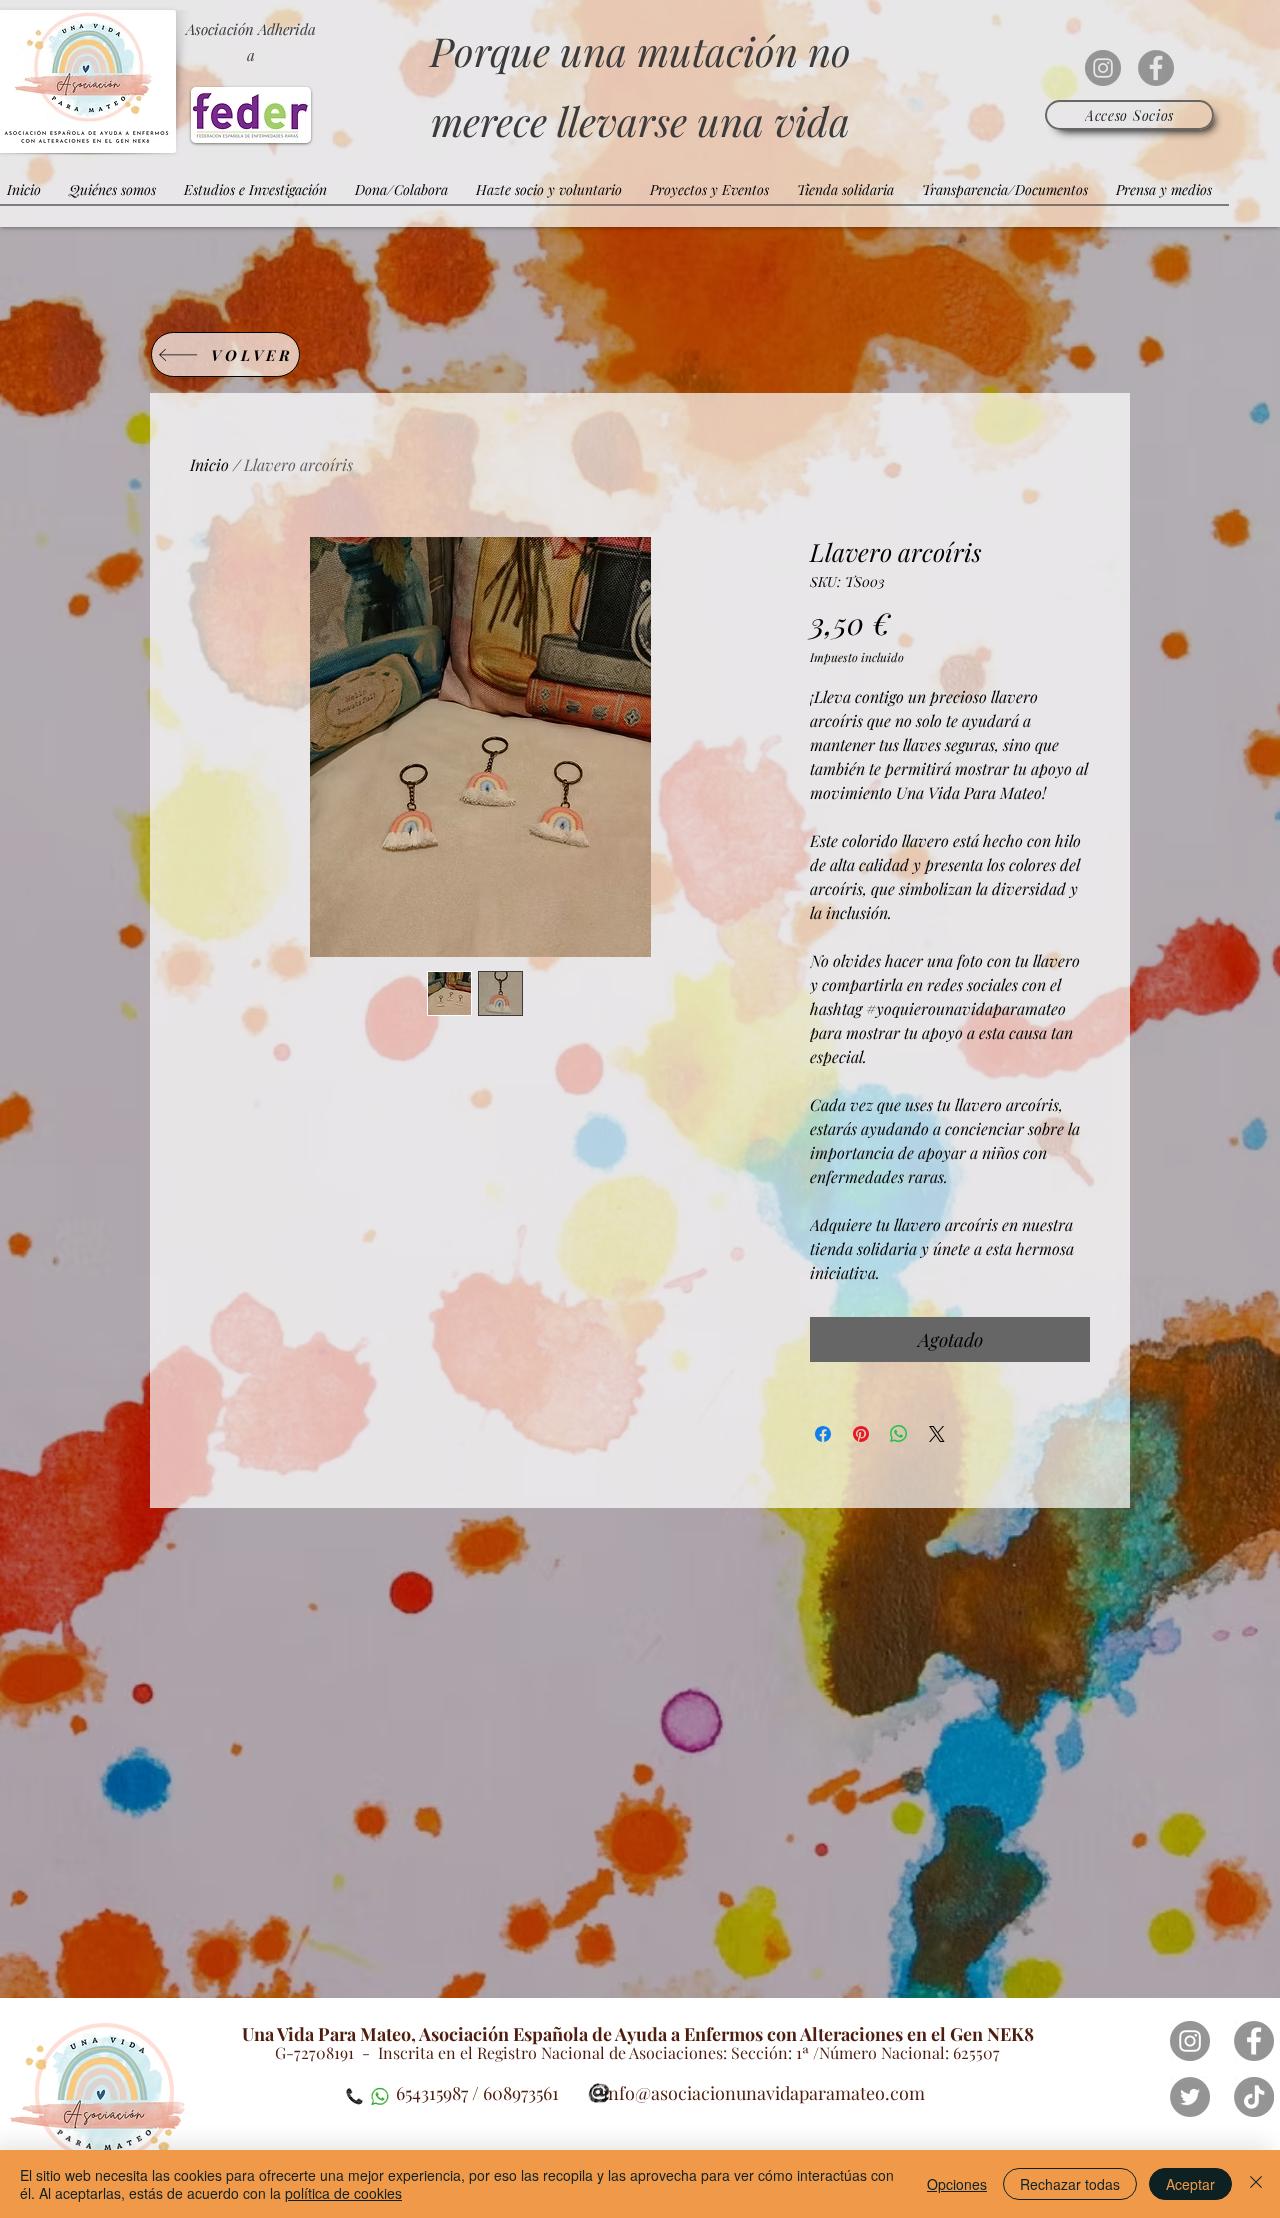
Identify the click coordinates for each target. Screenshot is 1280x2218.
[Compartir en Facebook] (823, 1434)
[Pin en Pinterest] (861, 1434)
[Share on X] (937, 1434)
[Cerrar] (1256, 2184)
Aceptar (1190, 2184)
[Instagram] (1103, 68)
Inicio (209, 464)
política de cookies (343, 2193)
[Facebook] (1156, 68)
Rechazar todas (1070, 2184)
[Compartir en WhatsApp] (899, 1434)
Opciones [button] (957, 2184)
